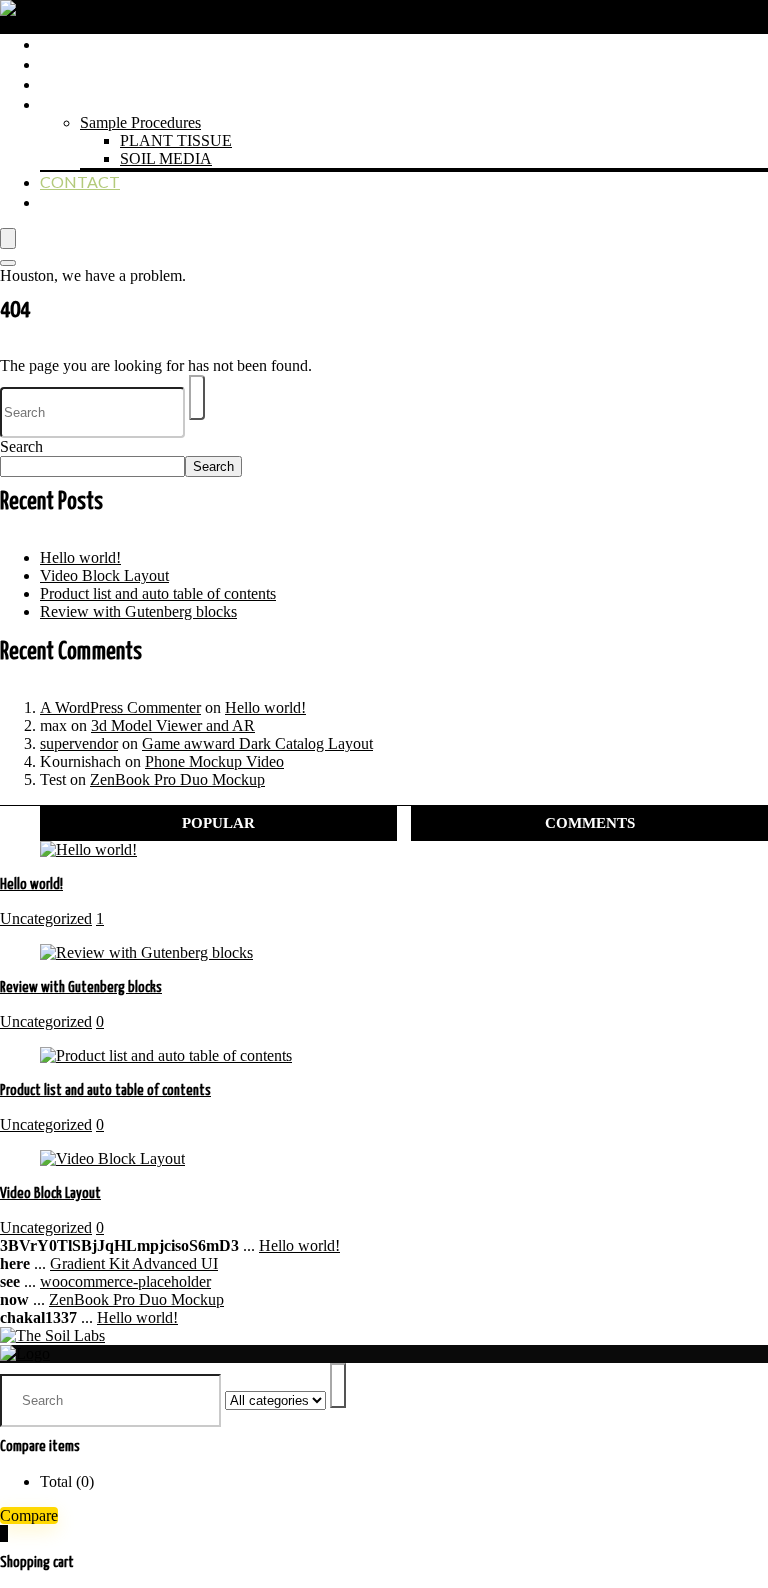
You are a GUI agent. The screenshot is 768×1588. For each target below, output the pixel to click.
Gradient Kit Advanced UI (134, 1263)
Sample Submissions (126, 103)
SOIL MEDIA (166, 158)
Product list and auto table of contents (158, 593)
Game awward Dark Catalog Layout (257, 743)
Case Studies (93, 83)
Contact (80, 181)
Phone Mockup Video (214, 761)
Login (65, 201)
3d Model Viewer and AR (173, 725)
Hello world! (80, 557)
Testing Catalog (113, 63)
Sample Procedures (140, 122)
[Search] (8, 263)
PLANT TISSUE (176, 140)
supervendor (79, 743)
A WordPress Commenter (120, 707)
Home (65, 43)
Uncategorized (46, 918)
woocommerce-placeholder (125, 1281)
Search (21, 446)
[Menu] (8, 238)
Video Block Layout (104, 575)
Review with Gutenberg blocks (138, 611)
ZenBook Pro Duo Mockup (177, 779)
